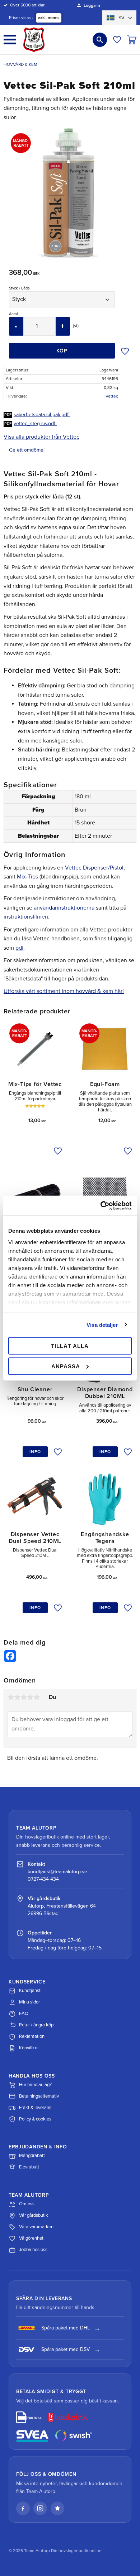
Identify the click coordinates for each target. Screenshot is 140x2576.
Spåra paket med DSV (66, 2349)
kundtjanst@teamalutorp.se (57, 1872)
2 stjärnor (17, 1697)
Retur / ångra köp (36, 2025)
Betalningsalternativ (39, 2096)
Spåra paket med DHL (66, 2328)
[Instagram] (40, 2508)
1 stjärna (11, 1697)
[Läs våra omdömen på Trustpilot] (57, 2508)
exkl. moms (49, 18)
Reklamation (32, 2036)
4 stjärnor (30, 1697)
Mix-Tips (27, 877)
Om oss (27, 2204)
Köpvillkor (29, 2048)
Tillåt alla (70, 1346)
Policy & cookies (35, 2119)
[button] (10, 40)
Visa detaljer (102, 1324)
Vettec (112, 396)
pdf (19, 948)
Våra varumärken (36, 2227)
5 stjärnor (37, 1697)
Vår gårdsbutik (34, 2215)
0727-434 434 (43, 1879)
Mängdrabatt (32, 2156)
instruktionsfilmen (26, 917)
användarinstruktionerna (64, 908)
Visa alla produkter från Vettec (41, 437)
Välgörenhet (31, 2238)
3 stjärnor (24, 1697)
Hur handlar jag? (35, 2085)
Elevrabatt (29, 2167)
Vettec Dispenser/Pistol (94, 868)
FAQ (24, 2013)
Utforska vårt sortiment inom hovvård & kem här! (64, 991)
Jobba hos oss (33, 2250)
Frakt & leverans (35, 2108)
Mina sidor (29, 2002)
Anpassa (66, 1366)
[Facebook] (23, 2508)
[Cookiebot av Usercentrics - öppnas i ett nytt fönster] (101, 1206)
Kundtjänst (30, 1991)
